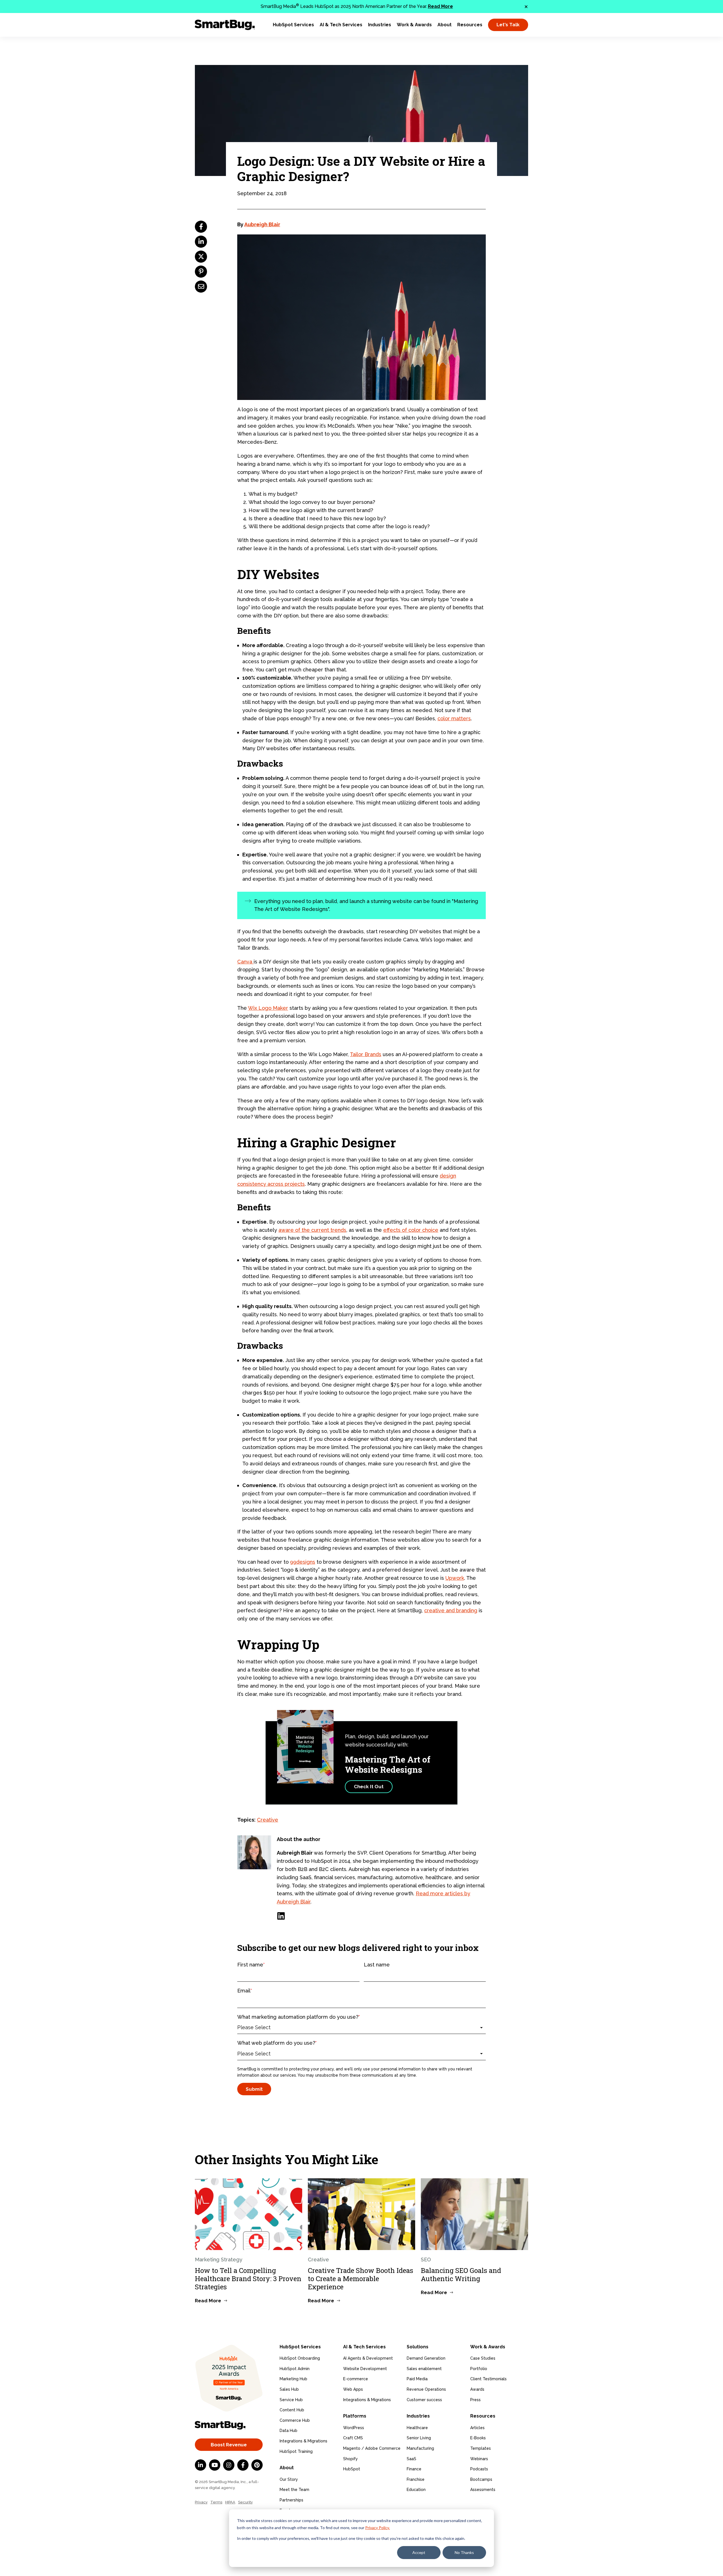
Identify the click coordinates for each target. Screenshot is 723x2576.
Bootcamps (481, 2479)
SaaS (411, 2459)
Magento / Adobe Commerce (372, 2448)
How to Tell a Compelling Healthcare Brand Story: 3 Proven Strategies (248, 2279)
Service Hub (291, 2400)
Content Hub (292, 2410)
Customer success (424, 2400)
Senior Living (419, 2438)
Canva (245, 962)
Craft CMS (353, 2438)
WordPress (354, 2428)
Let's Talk (508, 25)
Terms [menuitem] (216, 2502)
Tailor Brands (366, 1054)
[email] (201, 287)
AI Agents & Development (368, 2358)
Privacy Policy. (377, 2528)
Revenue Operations (426, 2389)
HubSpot (352, 2469)
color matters (454, 718)
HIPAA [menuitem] (230, 2502)
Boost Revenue (229, 2445)
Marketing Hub (293, 2379)
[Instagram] (229, 2465)
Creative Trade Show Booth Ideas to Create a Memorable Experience (361, 2279)
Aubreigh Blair (262, 224)
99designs (303, 1562)
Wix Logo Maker (268, 1008)
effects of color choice (411, 1230)
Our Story (289, 2479)
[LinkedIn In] (201, 2465)
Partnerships (291, 2500)
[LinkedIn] (281, 1916)
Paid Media (417, 2379)
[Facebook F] (243, 2465)
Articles (477, 2428)
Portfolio (479, 2369)
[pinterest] (201, 272)
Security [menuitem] (245, 2502)
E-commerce (356, 2379)
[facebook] (201, 227)
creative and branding (451, 1610)
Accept (419, 2552)
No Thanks (464, 2552)
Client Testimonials (488, 2379)
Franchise (416, 2479)
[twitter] (201, 257)
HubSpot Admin (295, 2369)
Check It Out (369, 1787)
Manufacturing (420, 2448)
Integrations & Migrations (303, 2441)
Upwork (455, 1578)
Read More (440, 6)
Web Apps (353, 2389)
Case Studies (483, 2358)
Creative (268, 1820)
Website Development (365, 2369)
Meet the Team (294, 2490)
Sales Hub (289, 2389)
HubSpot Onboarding (300, 2358)
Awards (477, 2389)
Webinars (479, 2459)
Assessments (483, 2490)
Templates (481, 2448)
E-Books (478, 2438)
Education (416, 2490)
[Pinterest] (257, 2465)
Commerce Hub (295, 2420)
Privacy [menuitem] (201, 2502)
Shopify (350, 2459)
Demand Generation (426, 2358)
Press (475, 2400)
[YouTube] (215, 2465)
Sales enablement (424, 2369)
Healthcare (417, 2428)
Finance (414, 2469)
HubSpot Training (296, 2451)
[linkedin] (201, 242)
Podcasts (479, 2469)
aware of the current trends (312, 1230)
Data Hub (288, 2431)
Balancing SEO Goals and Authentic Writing (461, 2274)
